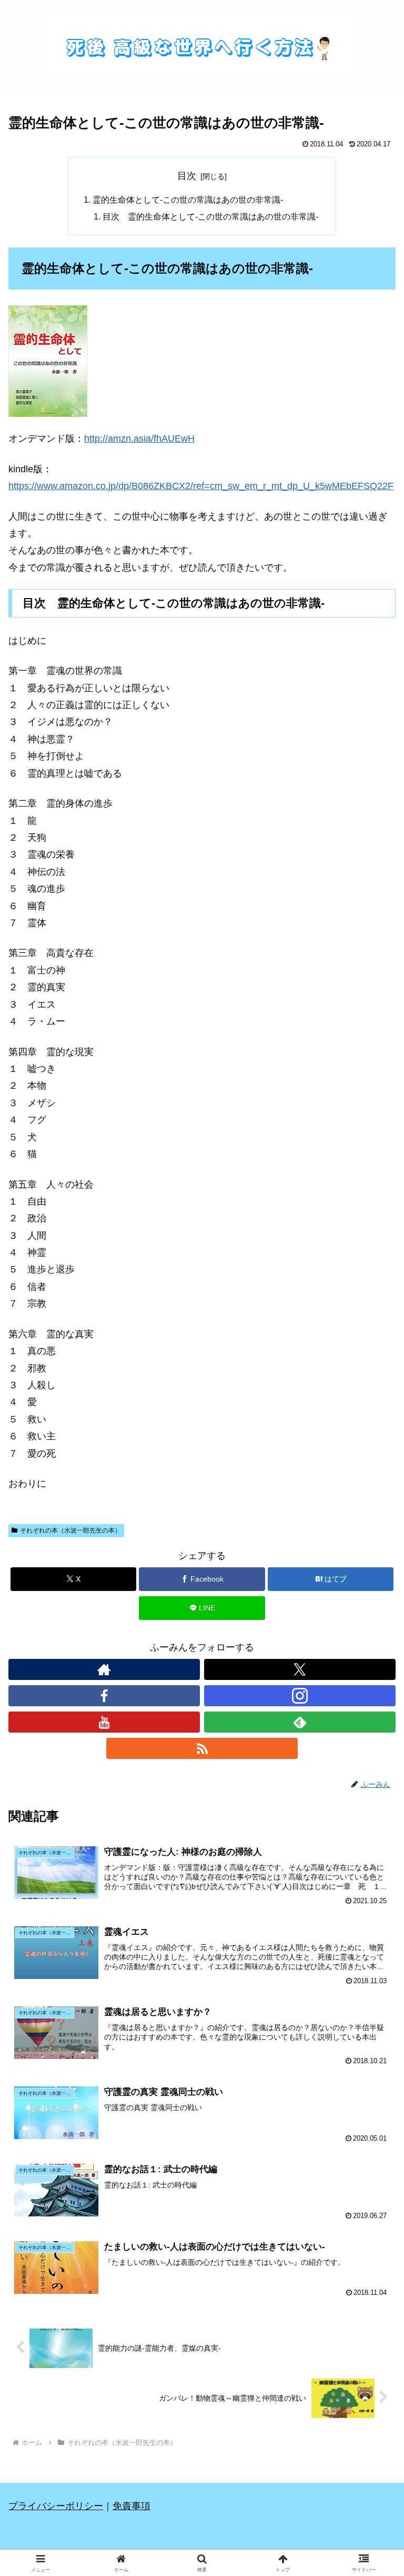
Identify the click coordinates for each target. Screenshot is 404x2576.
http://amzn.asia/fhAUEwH (139, 439)
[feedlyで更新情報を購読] (300, 1722)
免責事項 (132, 2506)
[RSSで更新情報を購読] (202, 1748)
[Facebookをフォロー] (104, 1696)
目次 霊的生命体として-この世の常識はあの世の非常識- (210, 216)
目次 (187, 176)
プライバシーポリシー (56, 2506)
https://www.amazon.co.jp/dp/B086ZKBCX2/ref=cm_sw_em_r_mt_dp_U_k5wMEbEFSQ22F (201, 486)
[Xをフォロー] (300, 1669)
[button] (373, 1809)
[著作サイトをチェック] (104, 1669)
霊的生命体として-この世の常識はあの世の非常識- (188, 200)
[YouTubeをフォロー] (104, 1722)
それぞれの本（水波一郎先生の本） (70, 1530)
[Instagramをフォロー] (300, 1696)
